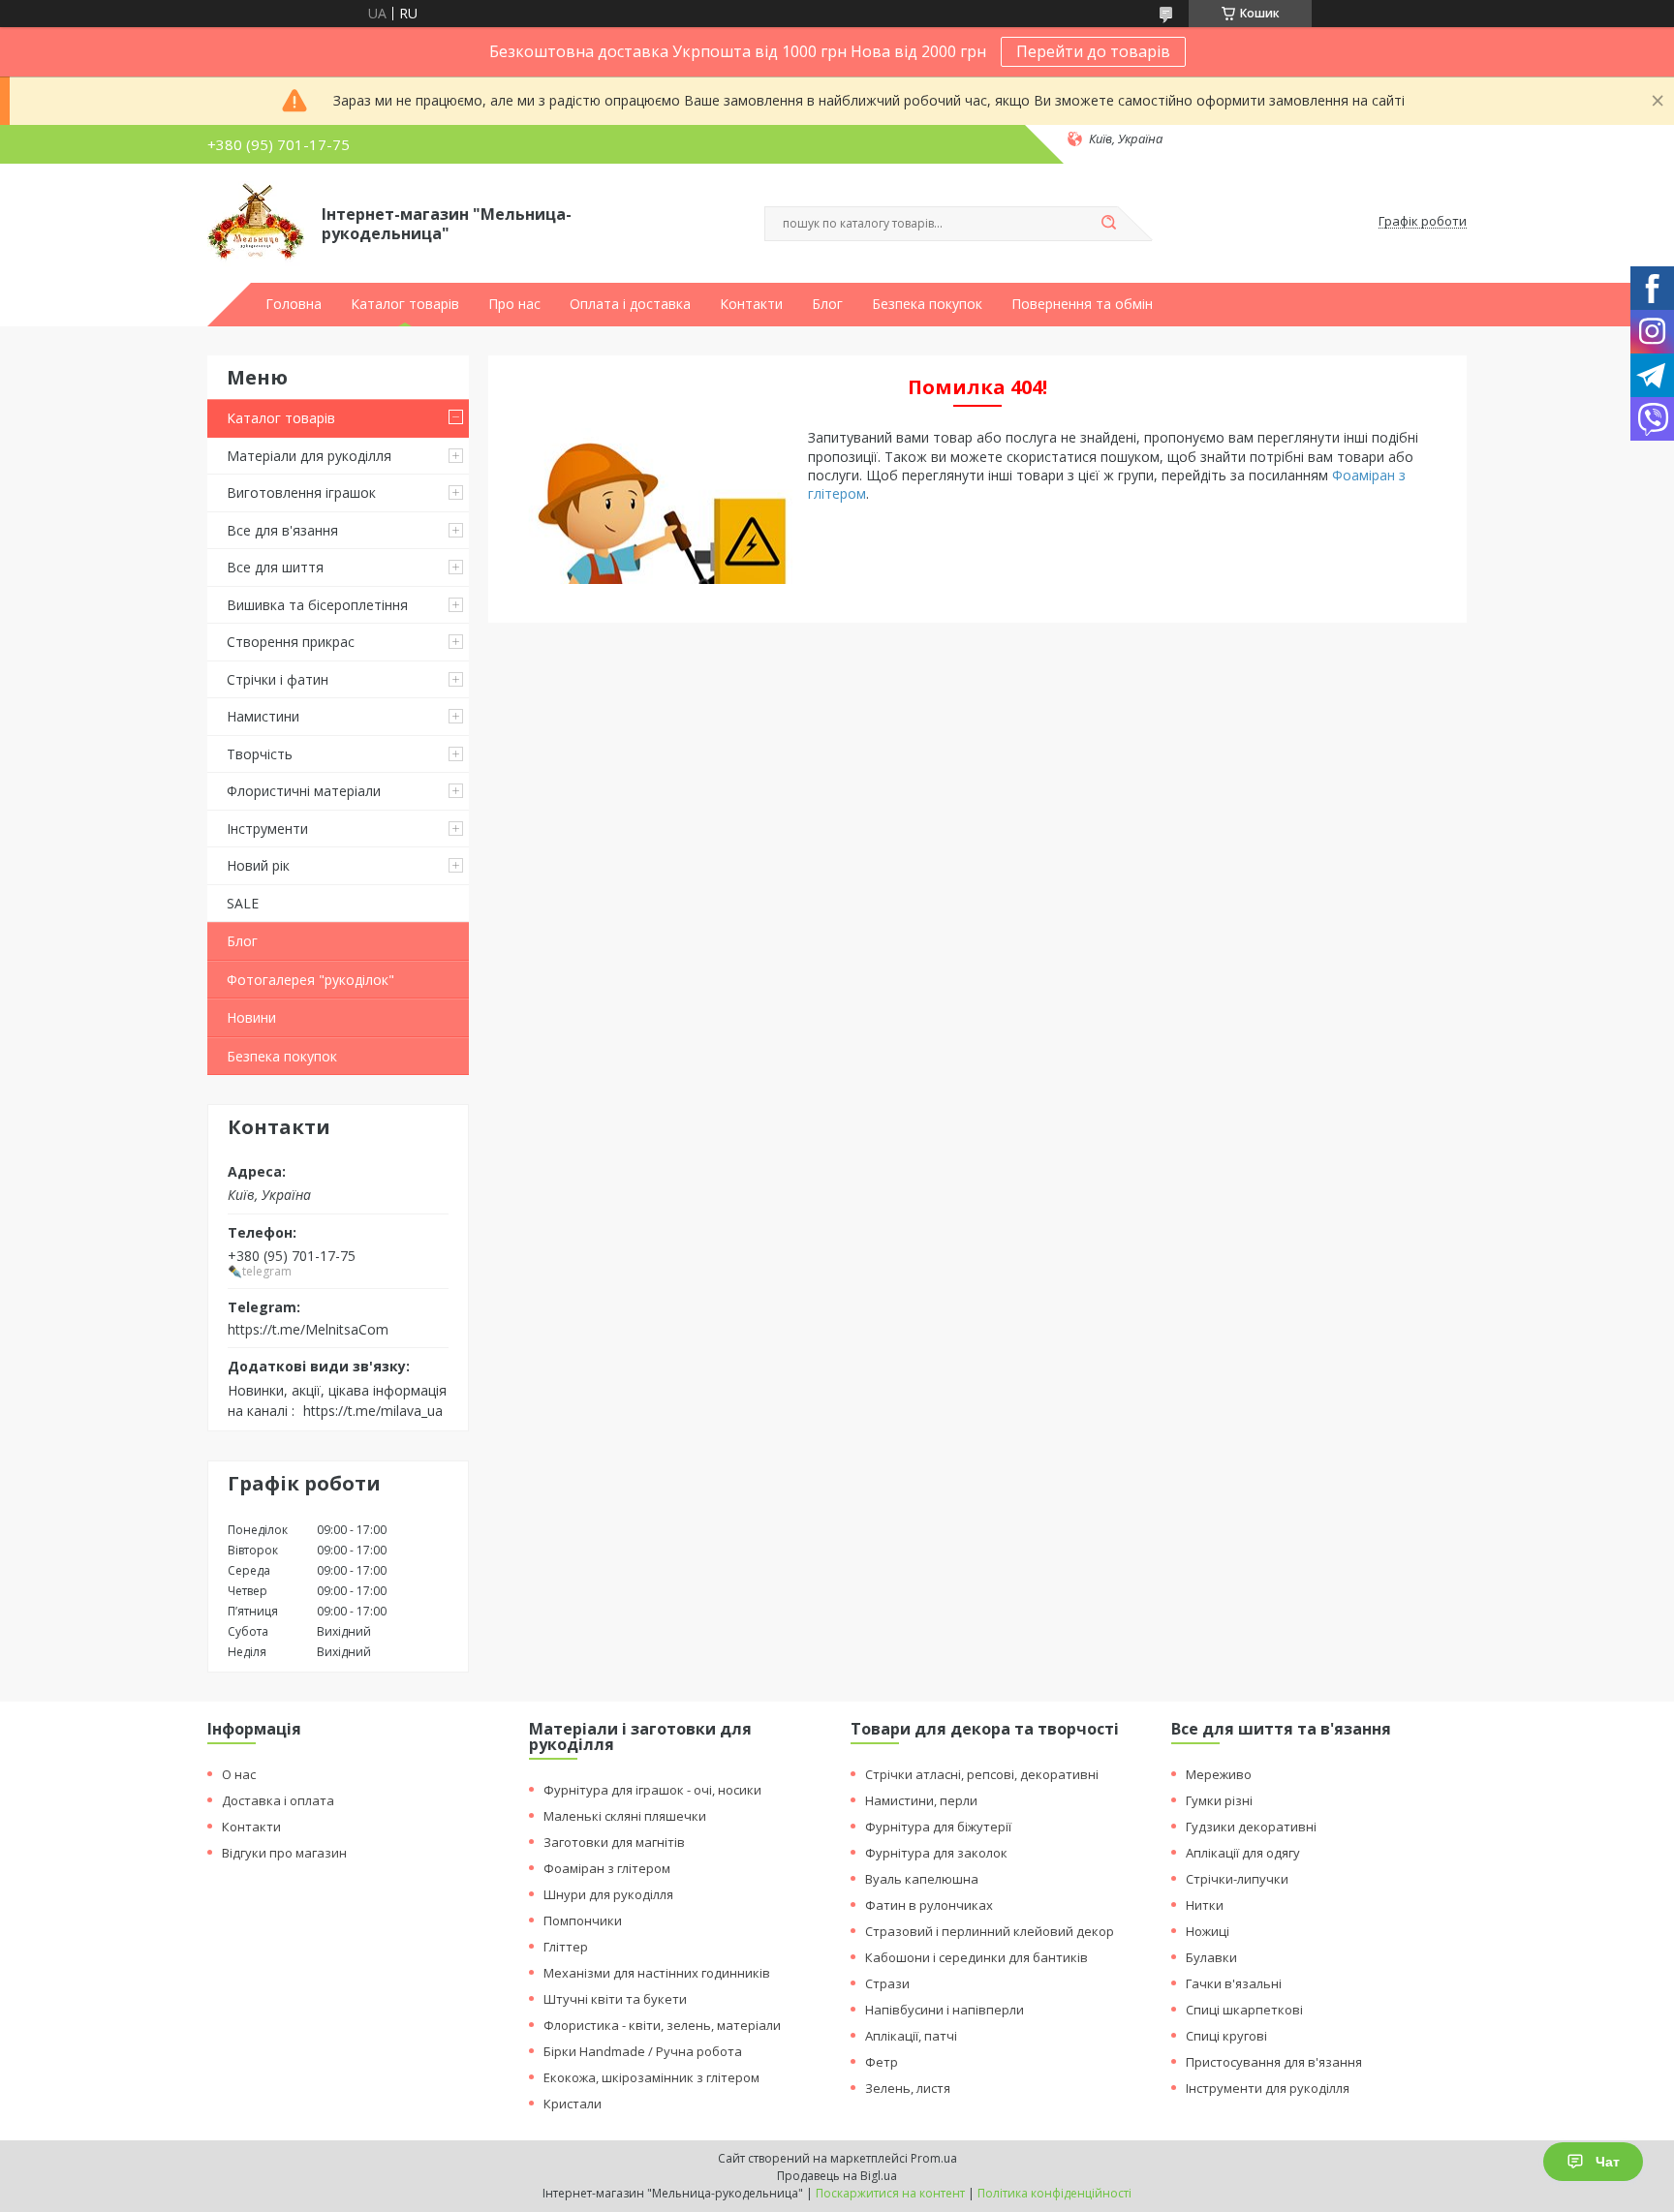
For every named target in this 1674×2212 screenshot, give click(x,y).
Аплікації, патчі (911, 2036)
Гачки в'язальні (1234, 1983)
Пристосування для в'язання (1274, 2062)
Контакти (751, 304)
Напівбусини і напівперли (945, 2010)
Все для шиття (275, 567)
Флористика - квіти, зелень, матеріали (662, 2025)
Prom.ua (934, 2158)
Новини (251, 1017)
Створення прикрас (291, 642)
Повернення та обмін (1082, 304)
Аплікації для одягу (1243, 1853)
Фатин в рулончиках (929, 1905)
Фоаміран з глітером (607, 1868)
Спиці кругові (1226, 2036)
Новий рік (258, 865)
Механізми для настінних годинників (657, 1973)
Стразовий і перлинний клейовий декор (990, 1931)
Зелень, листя (908, 2088)
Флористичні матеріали (304, 791)
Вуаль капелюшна (922, 1879)
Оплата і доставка (630, 304)
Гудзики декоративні (1251, 1827)
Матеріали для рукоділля (309, 456)
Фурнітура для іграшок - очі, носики (652, 1790)
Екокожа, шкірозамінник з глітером (651, 2077)
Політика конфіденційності (1054, 2193)
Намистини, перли (921, 1800)
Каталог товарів (405, 304)
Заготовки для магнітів (614, 1842)
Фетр (882, 2062)
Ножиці (1208, 1931)
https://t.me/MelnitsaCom (308, 1329)
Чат (1608, 2162)
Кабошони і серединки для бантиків (976, 1957)
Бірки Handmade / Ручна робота (643, 2051)
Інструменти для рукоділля (1268, 2088)
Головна (294, 304)
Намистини (263, 716)
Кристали (573, 2104)
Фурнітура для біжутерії (938, 1827)
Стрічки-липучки (1237, 1879)
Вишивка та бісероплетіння (317, 605)
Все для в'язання (282, 530)
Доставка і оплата (278, 1800)
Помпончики (583, 1920)
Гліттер (566, 1947)
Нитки (1205, 1905)
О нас (239, 1774)
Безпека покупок (927, 304)
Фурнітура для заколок (936, 1853)
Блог (827, 304)
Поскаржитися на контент (890, 2193)
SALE (243, 903)
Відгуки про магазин (284, 1853)
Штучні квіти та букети (615, 1999)
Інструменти (267, 829)
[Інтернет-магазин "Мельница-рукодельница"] (256, 222)
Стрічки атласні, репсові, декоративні (982, 1774)
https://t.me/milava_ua (373, 1411)
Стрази (887, 1983)
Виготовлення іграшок (301, 492)
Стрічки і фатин (278, 679)
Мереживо (1219, 1774)
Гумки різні (1219, 1800)
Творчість (260, 754)
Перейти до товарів (1093, 51)
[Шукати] (1108, 224)
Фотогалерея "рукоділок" (310, 980)
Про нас (514, 304)
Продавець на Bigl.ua (837, 2176)
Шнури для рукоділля (608, 1894)
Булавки (1211, 1957)
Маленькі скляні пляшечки (625, 1816)
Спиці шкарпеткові (1244, 2010)
